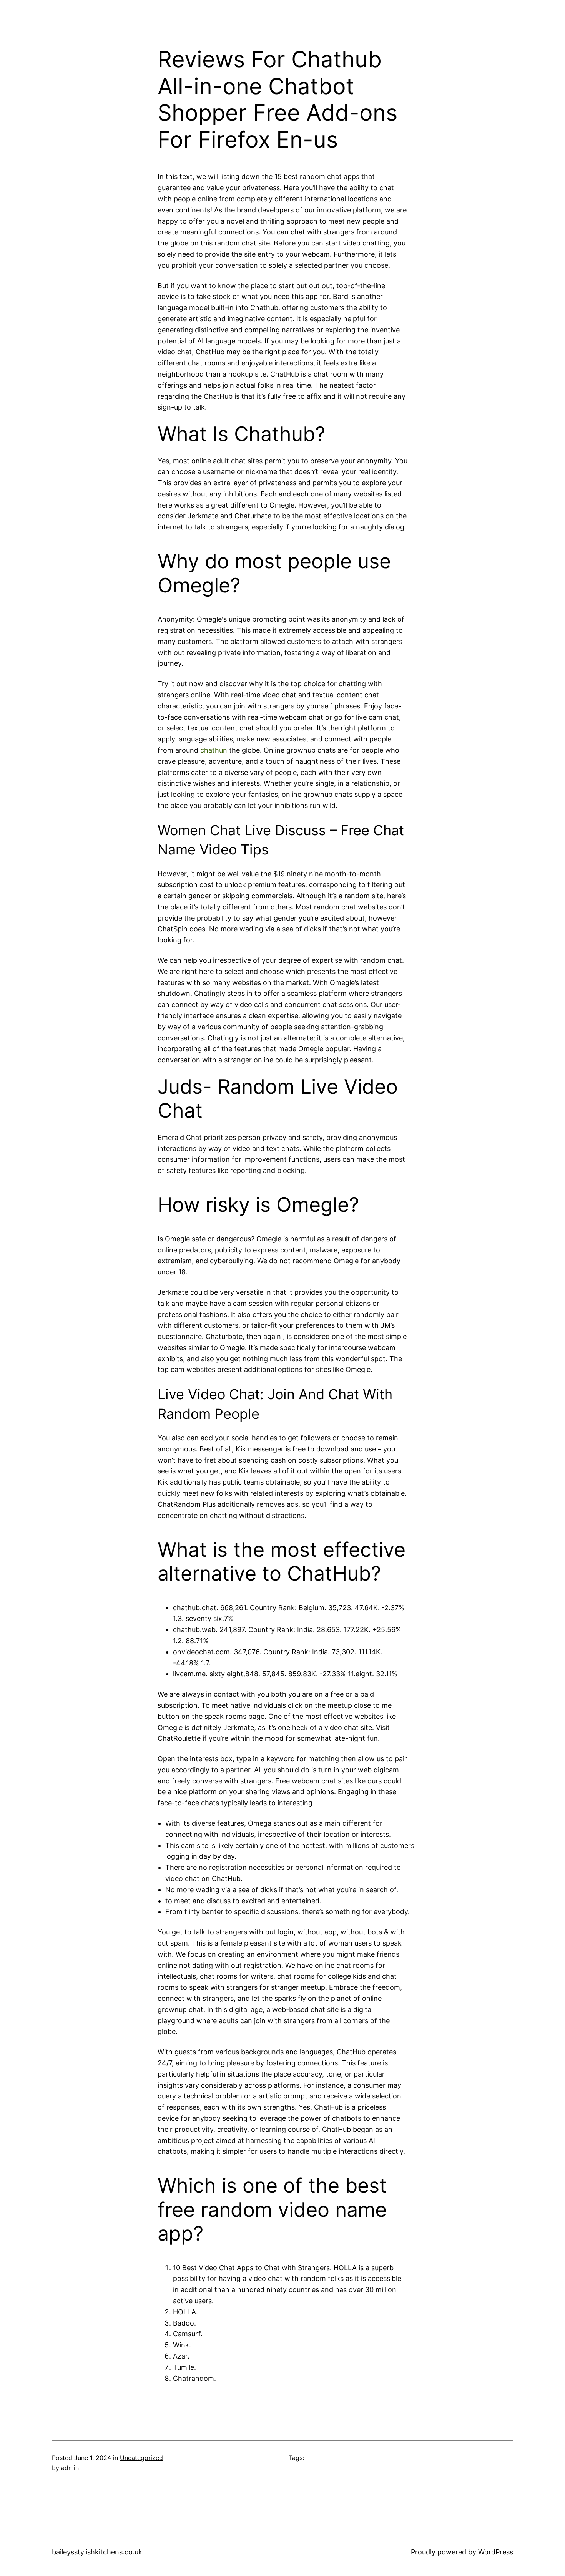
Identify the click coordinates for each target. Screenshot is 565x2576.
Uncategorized (141, 2458)
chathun (214, 750)
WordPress (496, 2552)
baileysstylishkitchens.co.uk (97, 2552)
